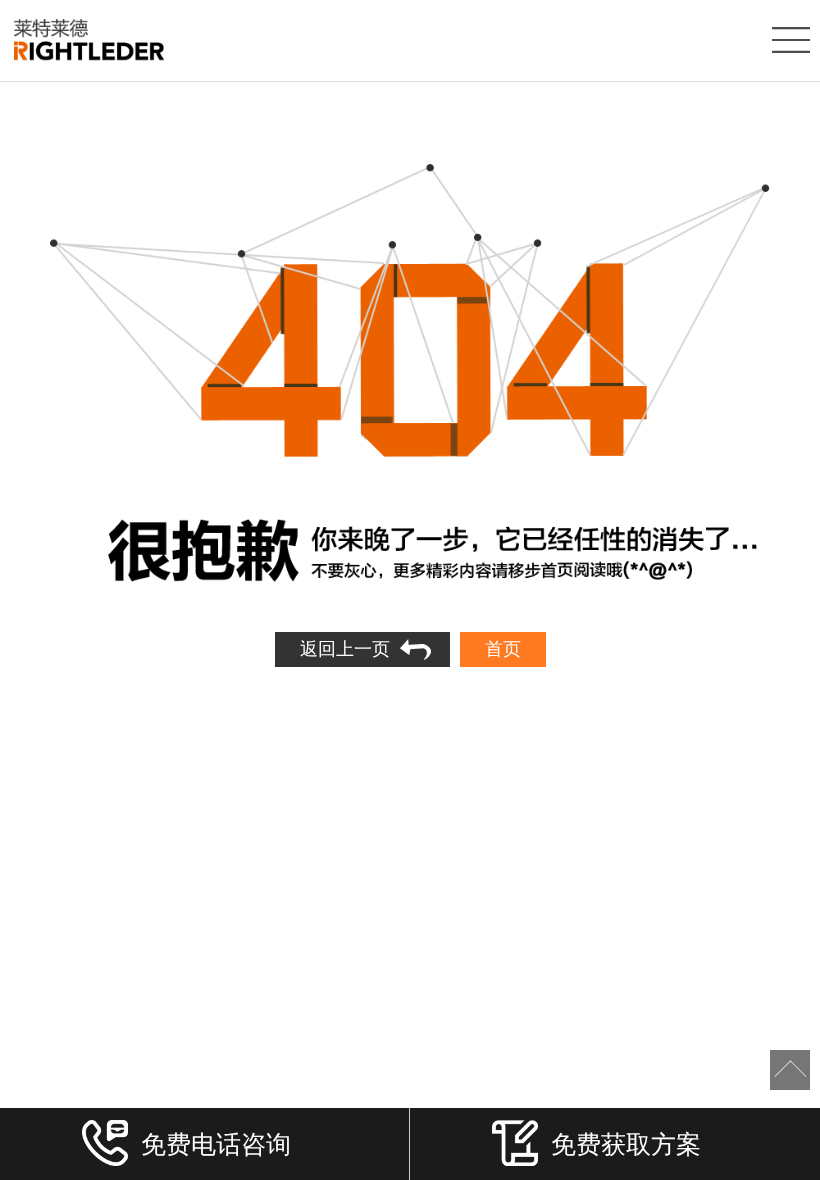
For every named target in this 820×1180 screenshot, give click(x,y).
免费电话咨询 (216, 1142)
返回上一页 (345, 649)
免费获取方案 (626, 1142)
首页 (503, 649)
